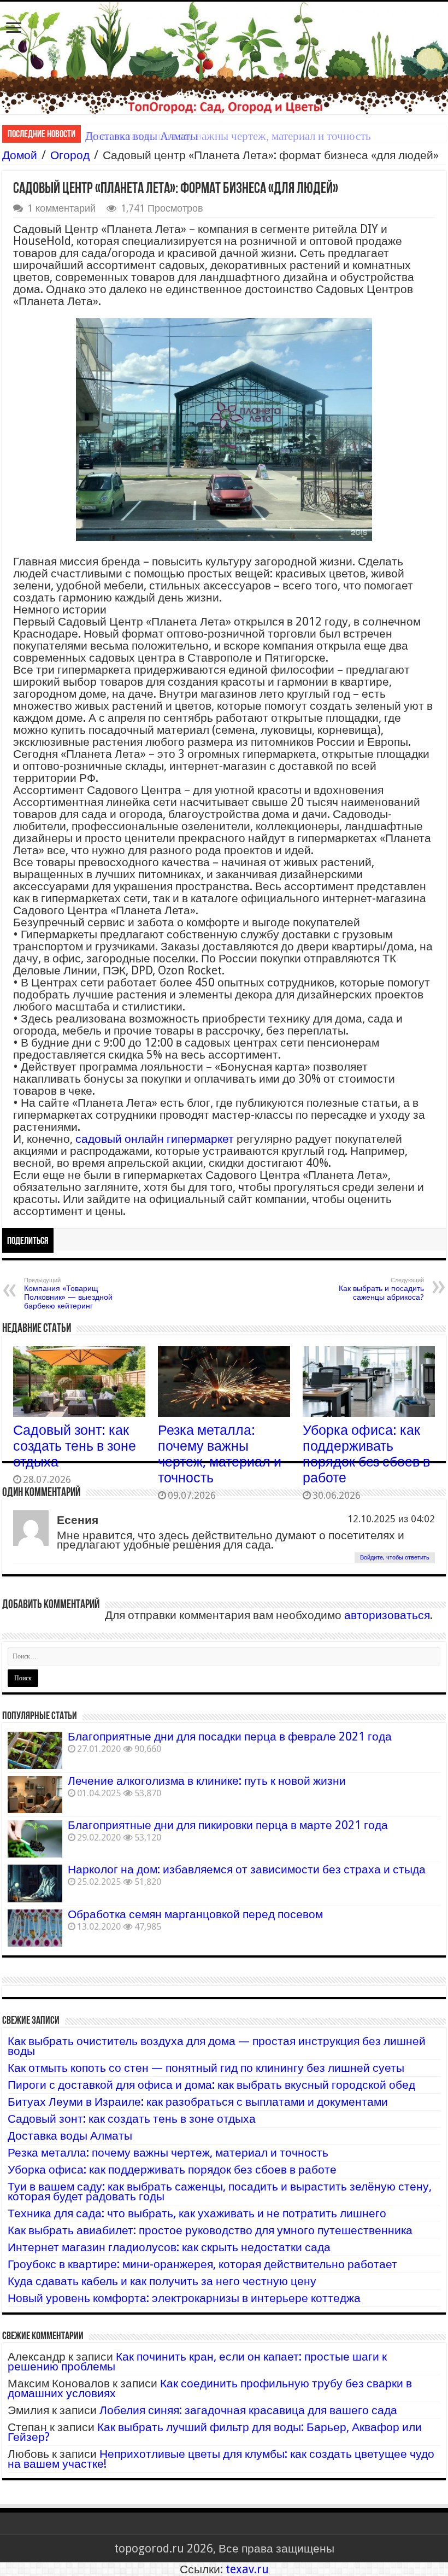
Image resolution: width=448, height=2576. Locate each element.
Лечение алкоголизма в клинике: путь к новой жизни (207, 1781)
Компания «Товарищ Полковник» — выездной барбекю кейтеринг (68, 1293)
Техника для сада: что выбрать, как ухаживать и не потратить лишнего (197, 2213)
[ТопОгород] (224, 58)
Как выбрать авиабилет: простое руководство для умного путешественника (210, 2230)
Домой (20, 155)
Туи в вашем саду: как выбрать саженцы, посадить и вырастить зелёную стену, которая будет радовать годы (220, 2191)
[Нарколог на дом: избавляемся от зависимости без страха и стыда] (35, 1883)
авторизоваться (387, 1615)
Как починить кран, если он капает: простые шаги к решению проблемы (197, 2361)
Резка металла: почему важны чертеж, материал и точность (228, 136)
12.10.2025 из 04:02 (391, 1519)
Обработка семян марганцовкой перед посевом (195, 1914)
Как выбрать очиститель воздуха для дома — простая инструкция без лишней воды (217, 2046)
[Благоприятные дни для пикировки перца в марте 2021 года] (35, 1839)
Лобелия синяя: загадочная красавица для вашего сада (248, 2410)
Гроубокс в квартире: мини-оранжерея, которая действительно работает (202, 2264)
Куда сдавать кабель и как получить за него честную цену (162, 2281)
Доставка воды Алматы (70, 2136)
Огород (70, 155)
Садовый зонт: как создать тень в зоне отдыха (75, 1446)
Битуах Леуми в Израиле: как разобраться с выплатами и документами (198, 2102)
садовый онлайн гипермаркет (155, 1139)
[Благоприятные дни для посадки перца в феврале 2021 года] (35, 1750)
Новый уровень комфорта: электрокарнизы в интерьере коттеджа (184, 2298)
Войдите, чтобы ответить (395, 1558)
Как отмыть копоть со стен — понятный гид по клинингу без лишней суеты (206, 2068)
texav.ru (247, 2569)
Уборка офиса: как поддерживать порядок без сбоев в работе (366, 1454)
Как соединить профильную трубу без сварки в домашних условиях (210, 2388)
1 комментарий (61, 208)
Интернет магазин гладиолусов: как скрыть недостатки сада (169, 2247)
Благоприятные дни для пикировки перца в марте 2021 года (228, 1825)
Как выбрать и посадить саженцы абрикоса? (381, 1289)
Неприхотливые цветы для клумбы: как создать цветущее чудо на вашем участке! (221, 2459)
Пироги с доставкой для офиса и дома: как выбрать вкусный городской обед (211, 2085)
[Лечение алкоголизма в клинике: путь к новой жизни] (35, 1795)
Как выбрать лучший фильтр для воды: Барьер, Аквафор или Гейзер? (215, 2432)
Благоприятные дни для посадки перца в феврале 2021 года (230, 1736)
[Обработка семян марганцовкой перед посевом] (35, 1928)
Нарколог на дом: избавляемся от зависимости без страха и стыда (247, 1869)
